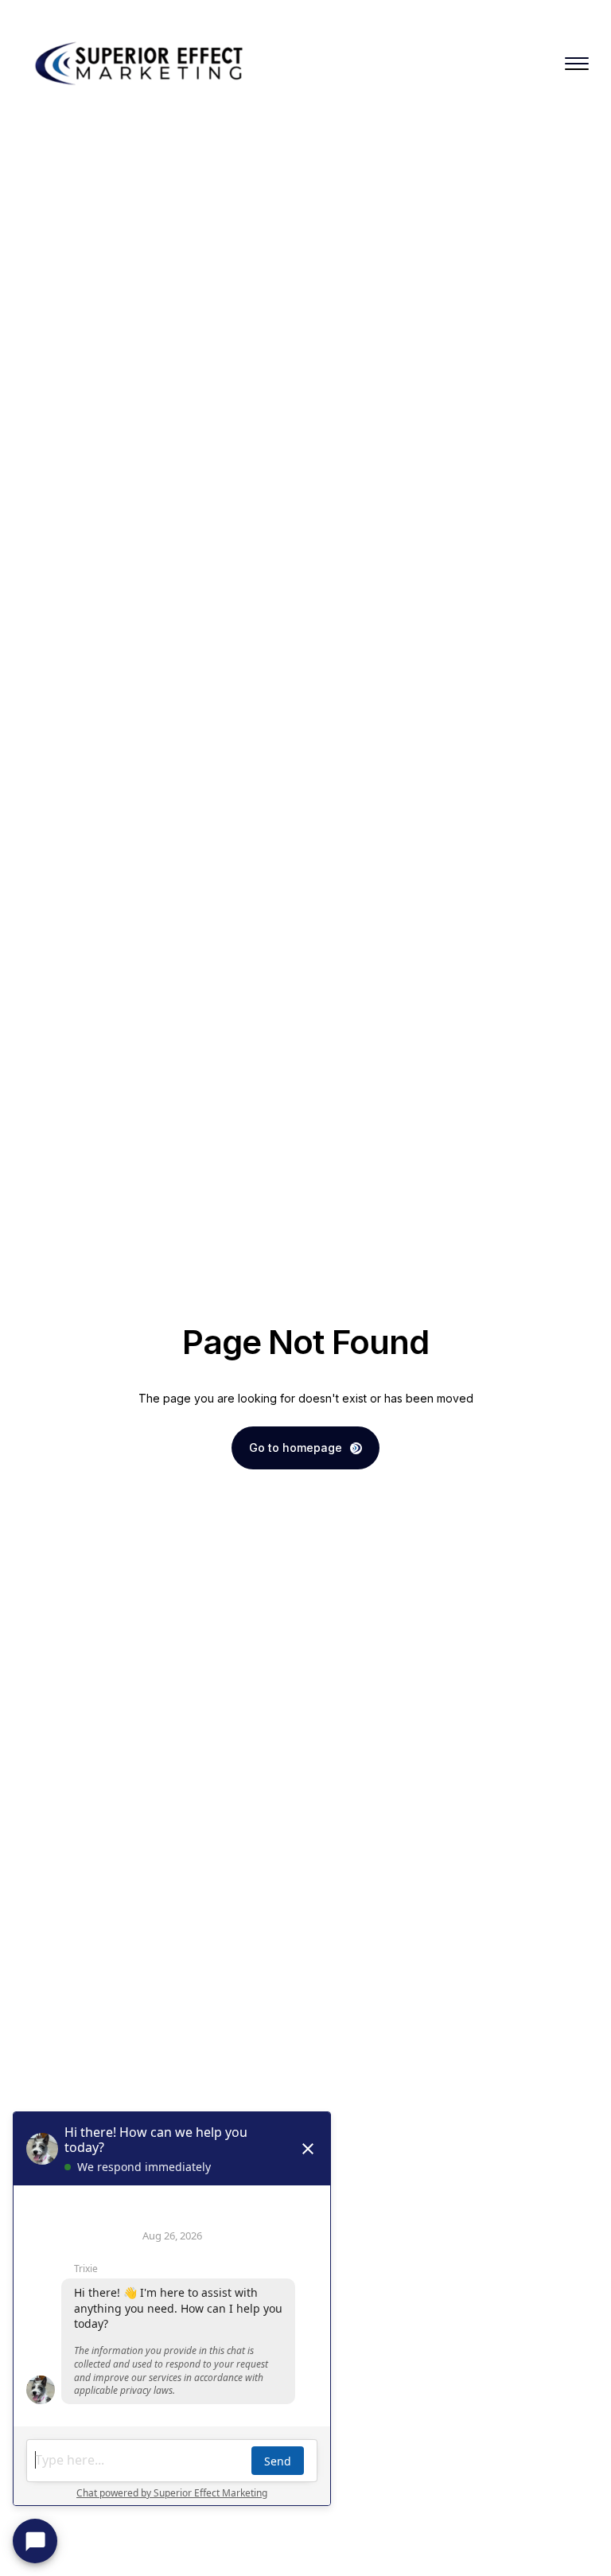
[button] (577, 64)
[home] (142, 64)
